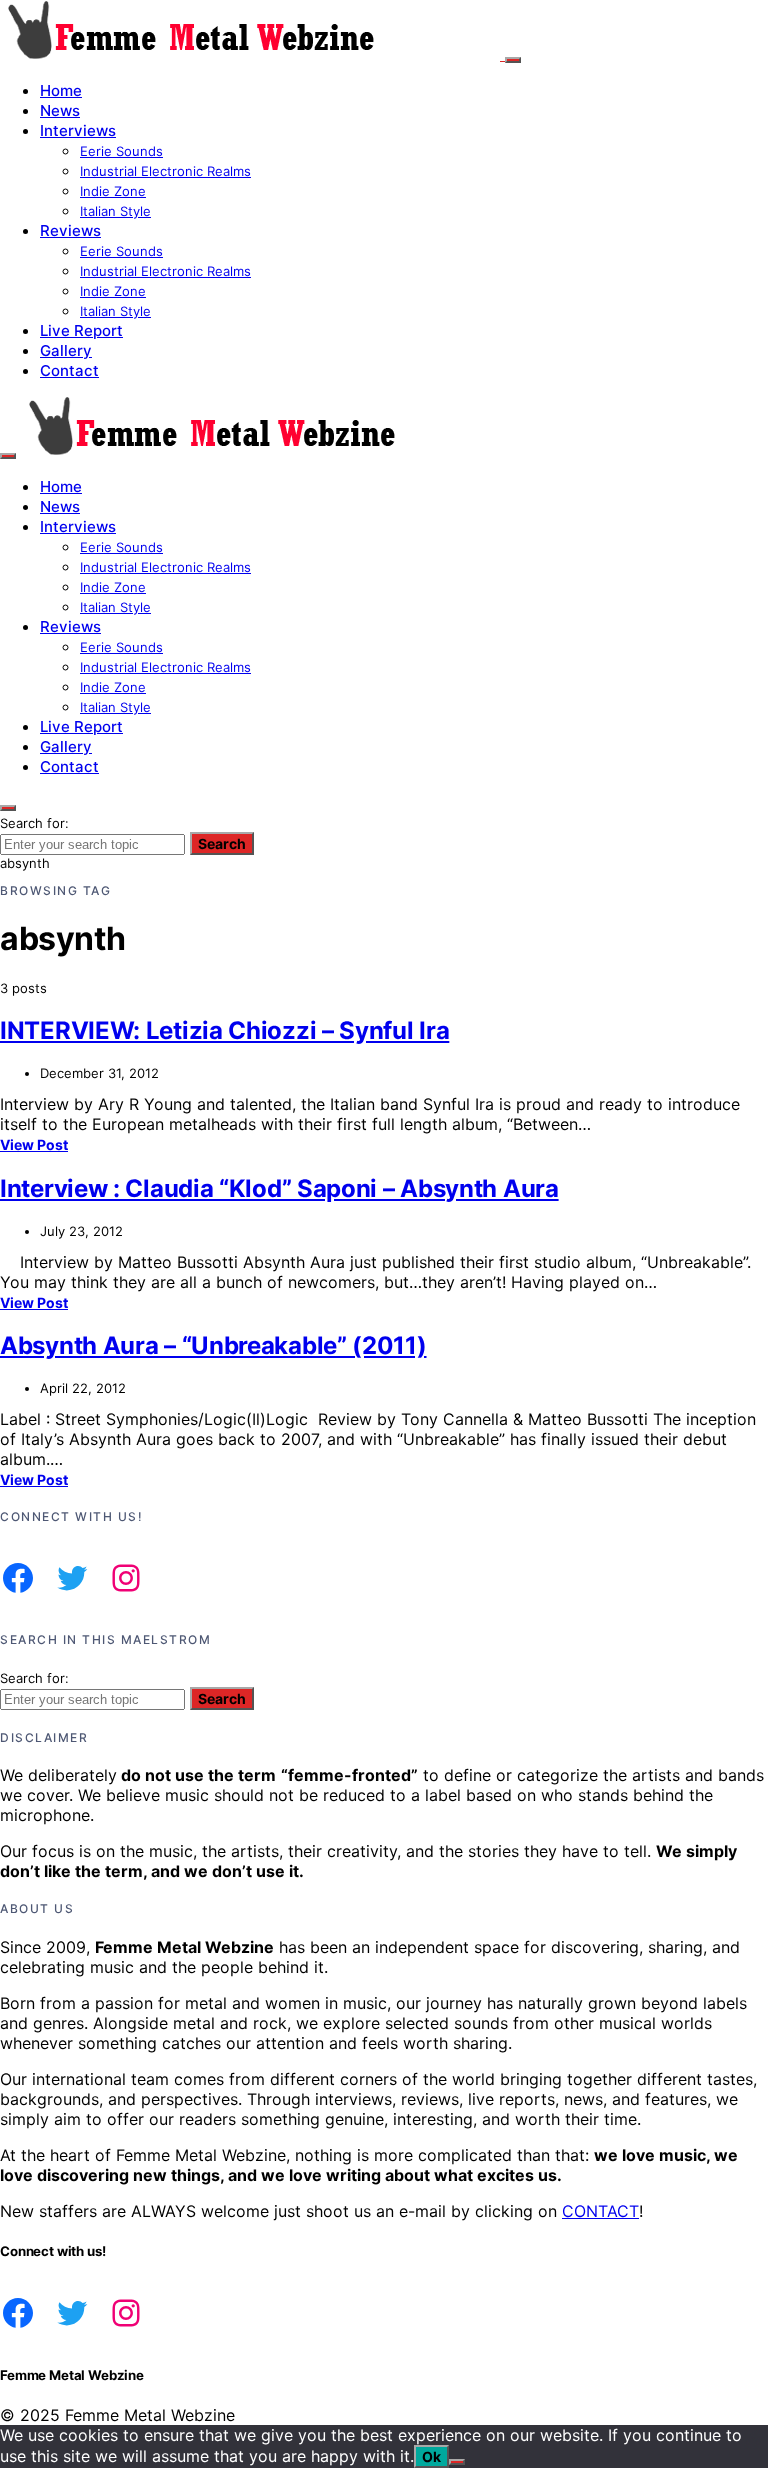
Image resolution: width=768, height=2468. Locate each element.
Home (61, 90)
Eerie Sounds (121, 151)
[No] (457, 2462)
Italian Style (115, 211)
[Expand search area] (8, 456)
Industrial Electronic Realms (165, 171)
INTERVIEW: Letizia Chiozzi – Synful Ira (224, 1030)
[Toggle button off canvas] (513, 60)
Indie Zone (113, 191)
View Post (34, 1144)
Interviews (78, 130)
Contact (69, 370)
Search (222, 843)
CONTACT (600, 2211)
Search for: (34, 823)
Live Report (81, 330)
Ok (431, 2456)
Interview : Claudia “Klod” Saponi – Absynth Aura (279, 1188)
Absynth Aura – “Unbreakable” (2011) (213, 1345)
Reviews (70, 230)
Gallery (66, 350)
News (60, 110)
